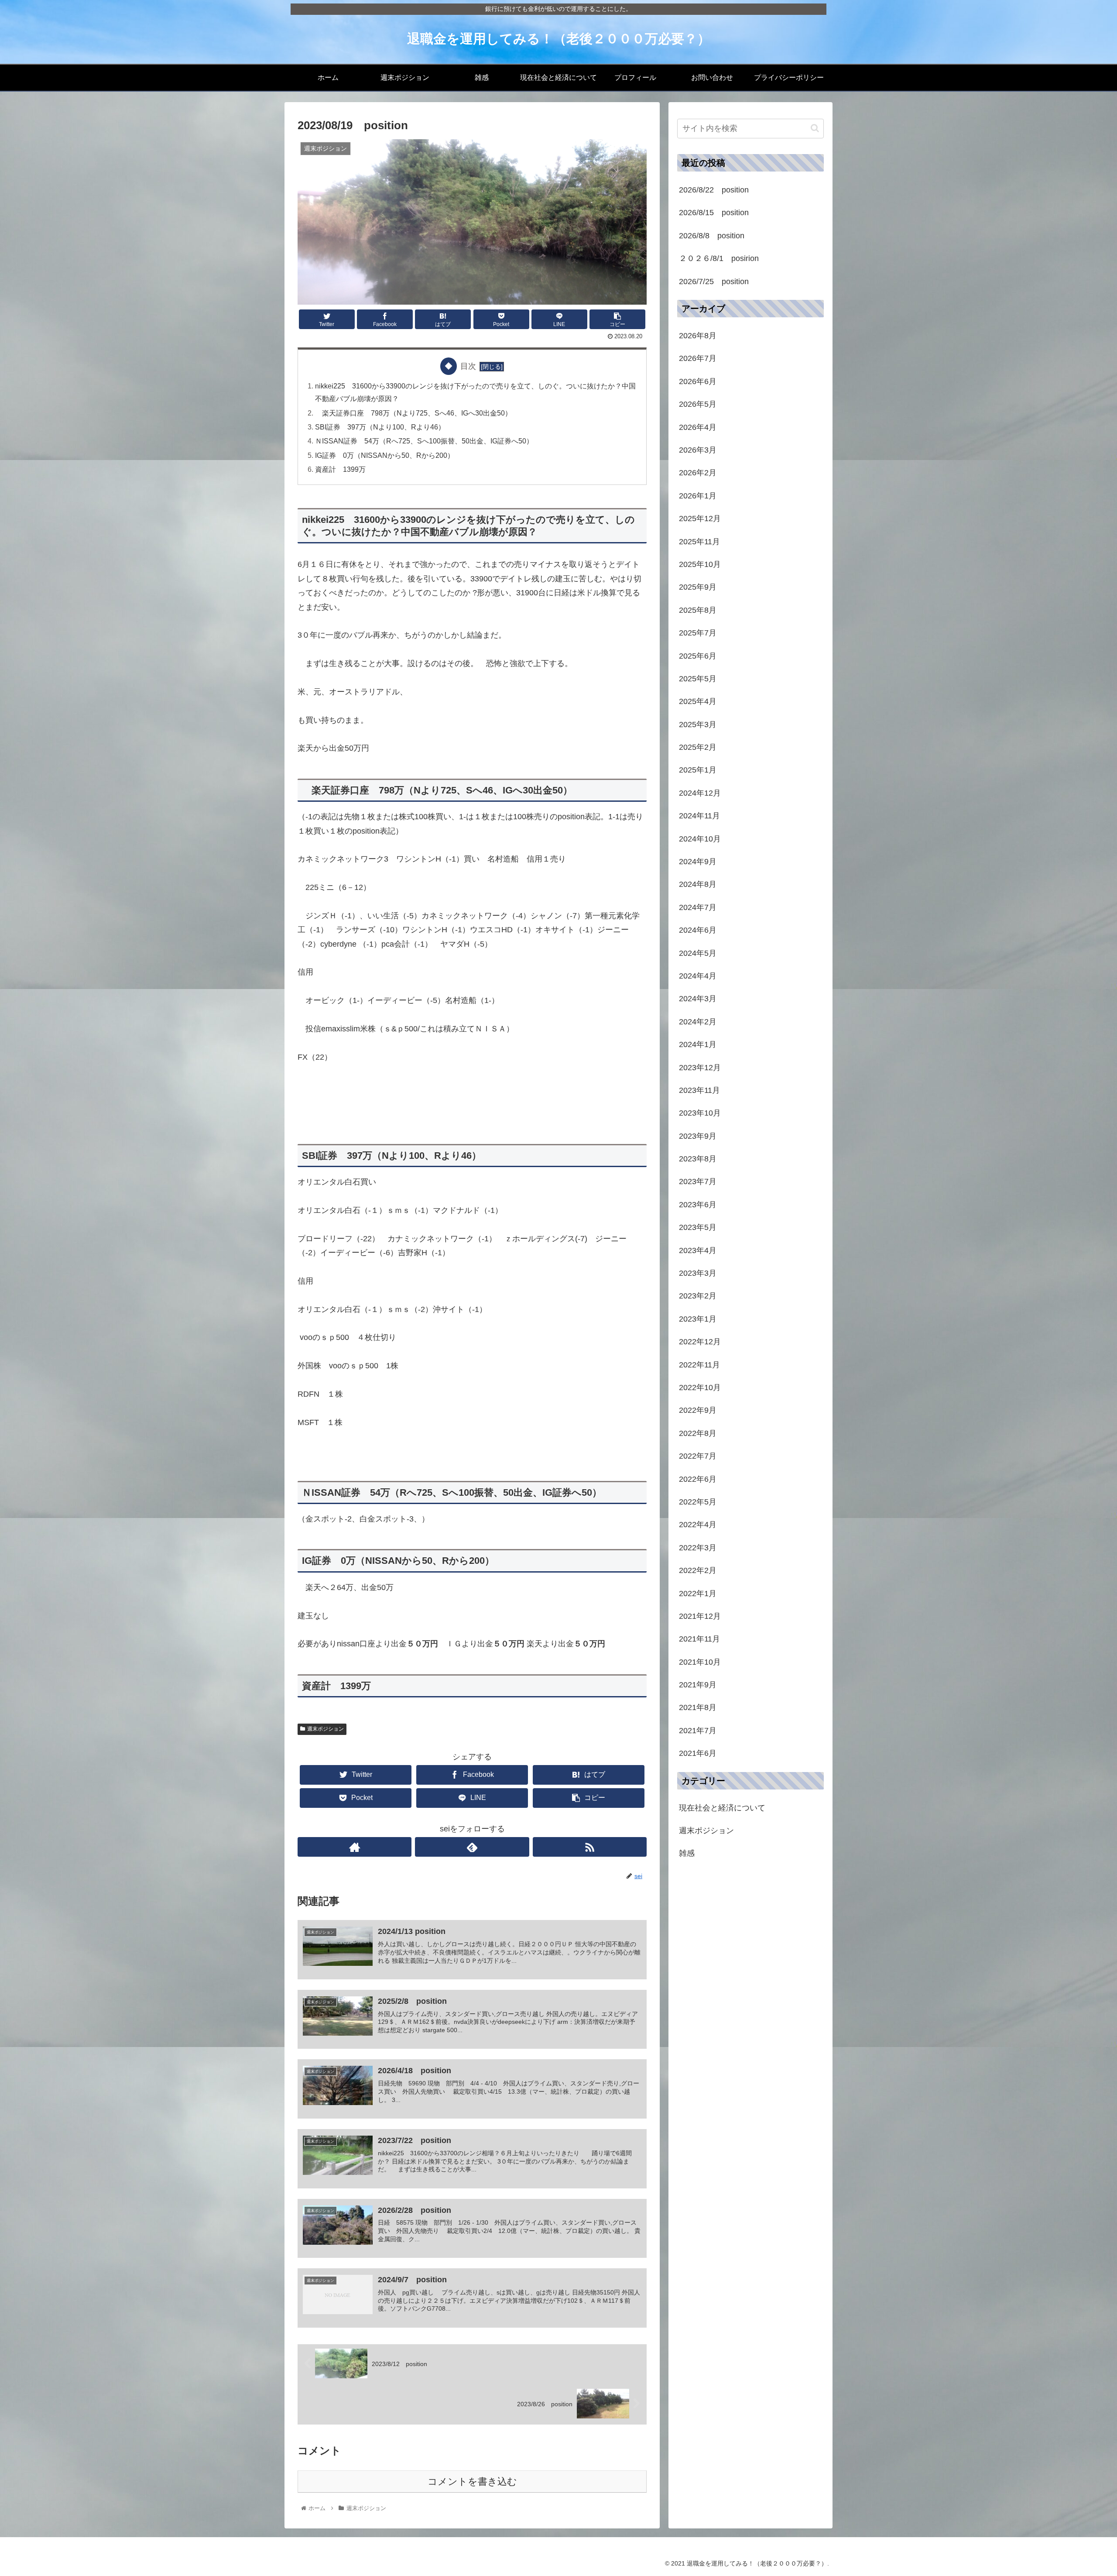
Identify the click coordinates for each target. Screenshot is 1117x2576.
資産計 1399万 (340, 469)
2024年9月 (698, 862)
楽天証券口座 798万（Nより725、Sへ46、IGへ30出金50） (413, 413)
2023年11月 (699, 1090)
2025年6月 (698, 656)
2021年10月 (700, 1662)
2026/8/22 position (714, 190)
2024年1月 (698, 1044)
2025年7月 (698, 633)
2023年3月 (698, 1273)
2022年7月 (698, 1456)
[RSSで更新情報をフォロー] (590, 1847)
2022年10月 (700, 1388)
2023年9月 (698, 1136)
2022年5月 (698, 1502)
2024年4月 (698, 976)
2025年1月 (698, 770)
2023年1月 (698, 1319)
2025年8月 (698, 610)
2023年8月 (698, 1159)
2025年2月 (698, 747)
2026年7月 (698, 358)
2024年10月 (700, 839)
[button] (815, 128)
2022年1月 (698, 1593)
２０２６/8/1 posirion (719, 258)
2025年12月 (700, 519)
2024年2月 (698, 1022)
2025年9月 (698, 587)
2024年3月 (698, 999)
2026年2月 (698, 473)
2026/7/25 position (714, 282)
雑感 (687, 1853)
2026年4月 (698, 427)
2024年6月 (698, 930)
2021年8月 (698, 1707)
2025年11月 (699, 541)
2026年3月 (698, 450)
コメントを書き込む (472, 2482)
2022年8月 (698, 1433)
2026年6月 (698, 381)
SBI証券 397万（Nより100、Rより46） (380, 427)
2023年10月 (700, 1113)
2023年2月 (698, 1296)
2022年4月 (698, 1525)
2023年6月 (698, 1205)
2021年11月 (699, 1639)
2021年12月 (700, 1616)
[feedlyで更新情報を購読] (472, 1847)
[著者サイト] (355, 1847)
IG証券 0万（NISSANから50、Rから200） (385, 455)
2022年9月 (698, 1410)
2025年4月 (698, 701)
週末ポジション (326, 1729)
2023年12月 (700, 1067)
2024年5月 (698, 953)
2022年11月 (699, 1365)
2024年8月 (698, 884)
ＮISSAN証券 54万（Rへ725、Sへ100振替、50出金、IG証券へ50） (428, 441)
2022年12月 (700, 1342)
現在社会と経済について (722, 1808)
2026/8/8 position (712, 236)
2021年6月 (698, 1753)
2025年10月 (700, 564)
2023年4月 (698, 1250)
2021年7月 (698, 1731)
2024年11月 (699, 816)
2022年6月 (698, 1479)
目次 (468, 366)
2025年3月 (698, 725)
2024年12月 (700, 793)
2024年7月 (698, 907)
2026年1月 (698, 496)
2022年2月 (698, 1570)
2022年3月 (698, 1548)
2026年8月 (698, 336)
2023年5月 (698, 1227)
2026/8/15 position (714, 213)
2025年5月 (698, 679)
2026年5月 (698, 404)
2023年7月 (698, 1182)
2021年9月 (698, 1685)
